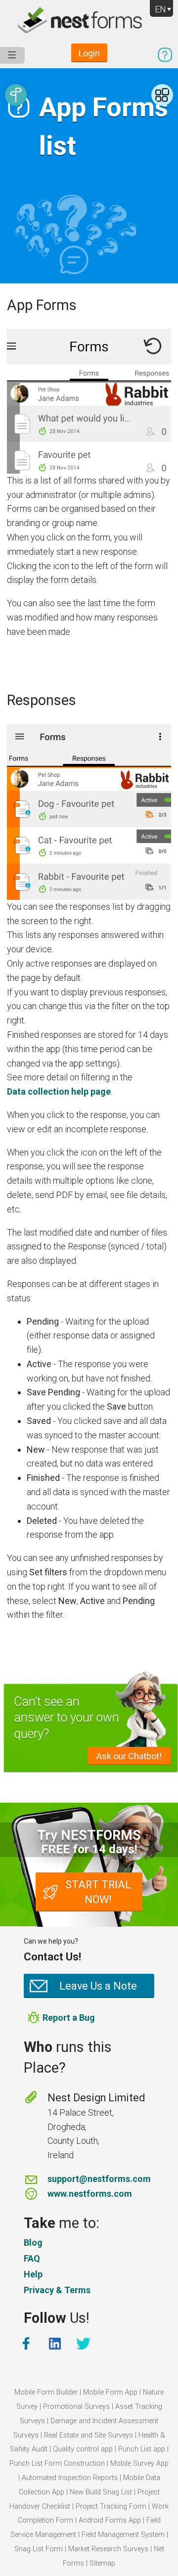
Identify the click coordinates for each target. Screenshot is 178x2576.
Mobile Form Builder (46, 2392)
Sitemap (102, 2563)
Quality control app (83, 2449)
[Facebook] (27, 2344)
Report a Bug (69, 2018)
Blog (33, 2243)
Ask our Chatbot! (129, 1756)
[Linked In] (56, 2344)
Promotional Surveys (76, 2407)
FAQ (32, 2258)
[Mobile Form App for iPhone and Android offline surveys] (89, 22)
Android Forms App (110, 2520)
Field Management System (123, 2535)
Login (89, 53)
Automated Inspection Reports (70, 2478)
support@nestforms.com (99, 2179)
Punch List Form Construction (57, 2464)
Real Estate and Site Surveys (89, 2435)
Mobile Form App (110, 2392)
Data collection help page (59, 1091)
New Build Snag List (101, 2492)
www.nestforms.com (90, 2194)
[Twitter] (85, 2344)
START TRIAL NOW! (98, 1892)
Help (33, 2274)
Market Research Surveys (108, 2549)
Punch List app (142, 2449)
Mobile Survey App (139, 2464)
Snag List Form (39, 2549)
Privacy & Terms (57, 2290)
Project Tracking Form (111, 2507)
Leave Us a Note (98, 1986)
